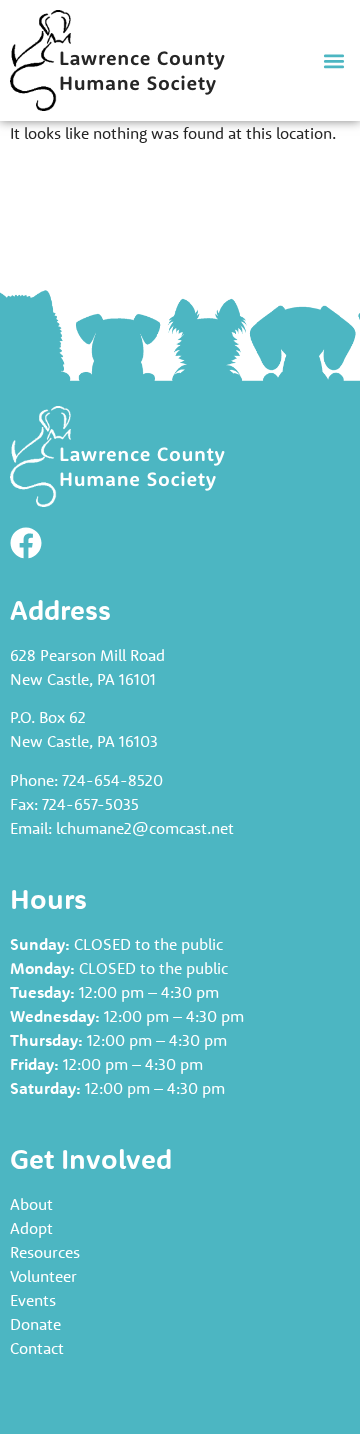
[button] (333, 60)
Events (33, 1300)
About (31, 1204)
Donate (35, 1324)
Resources (45, 1252)
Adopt (31, 1228)
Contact (37, 1348)
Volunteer (43, 1276)
